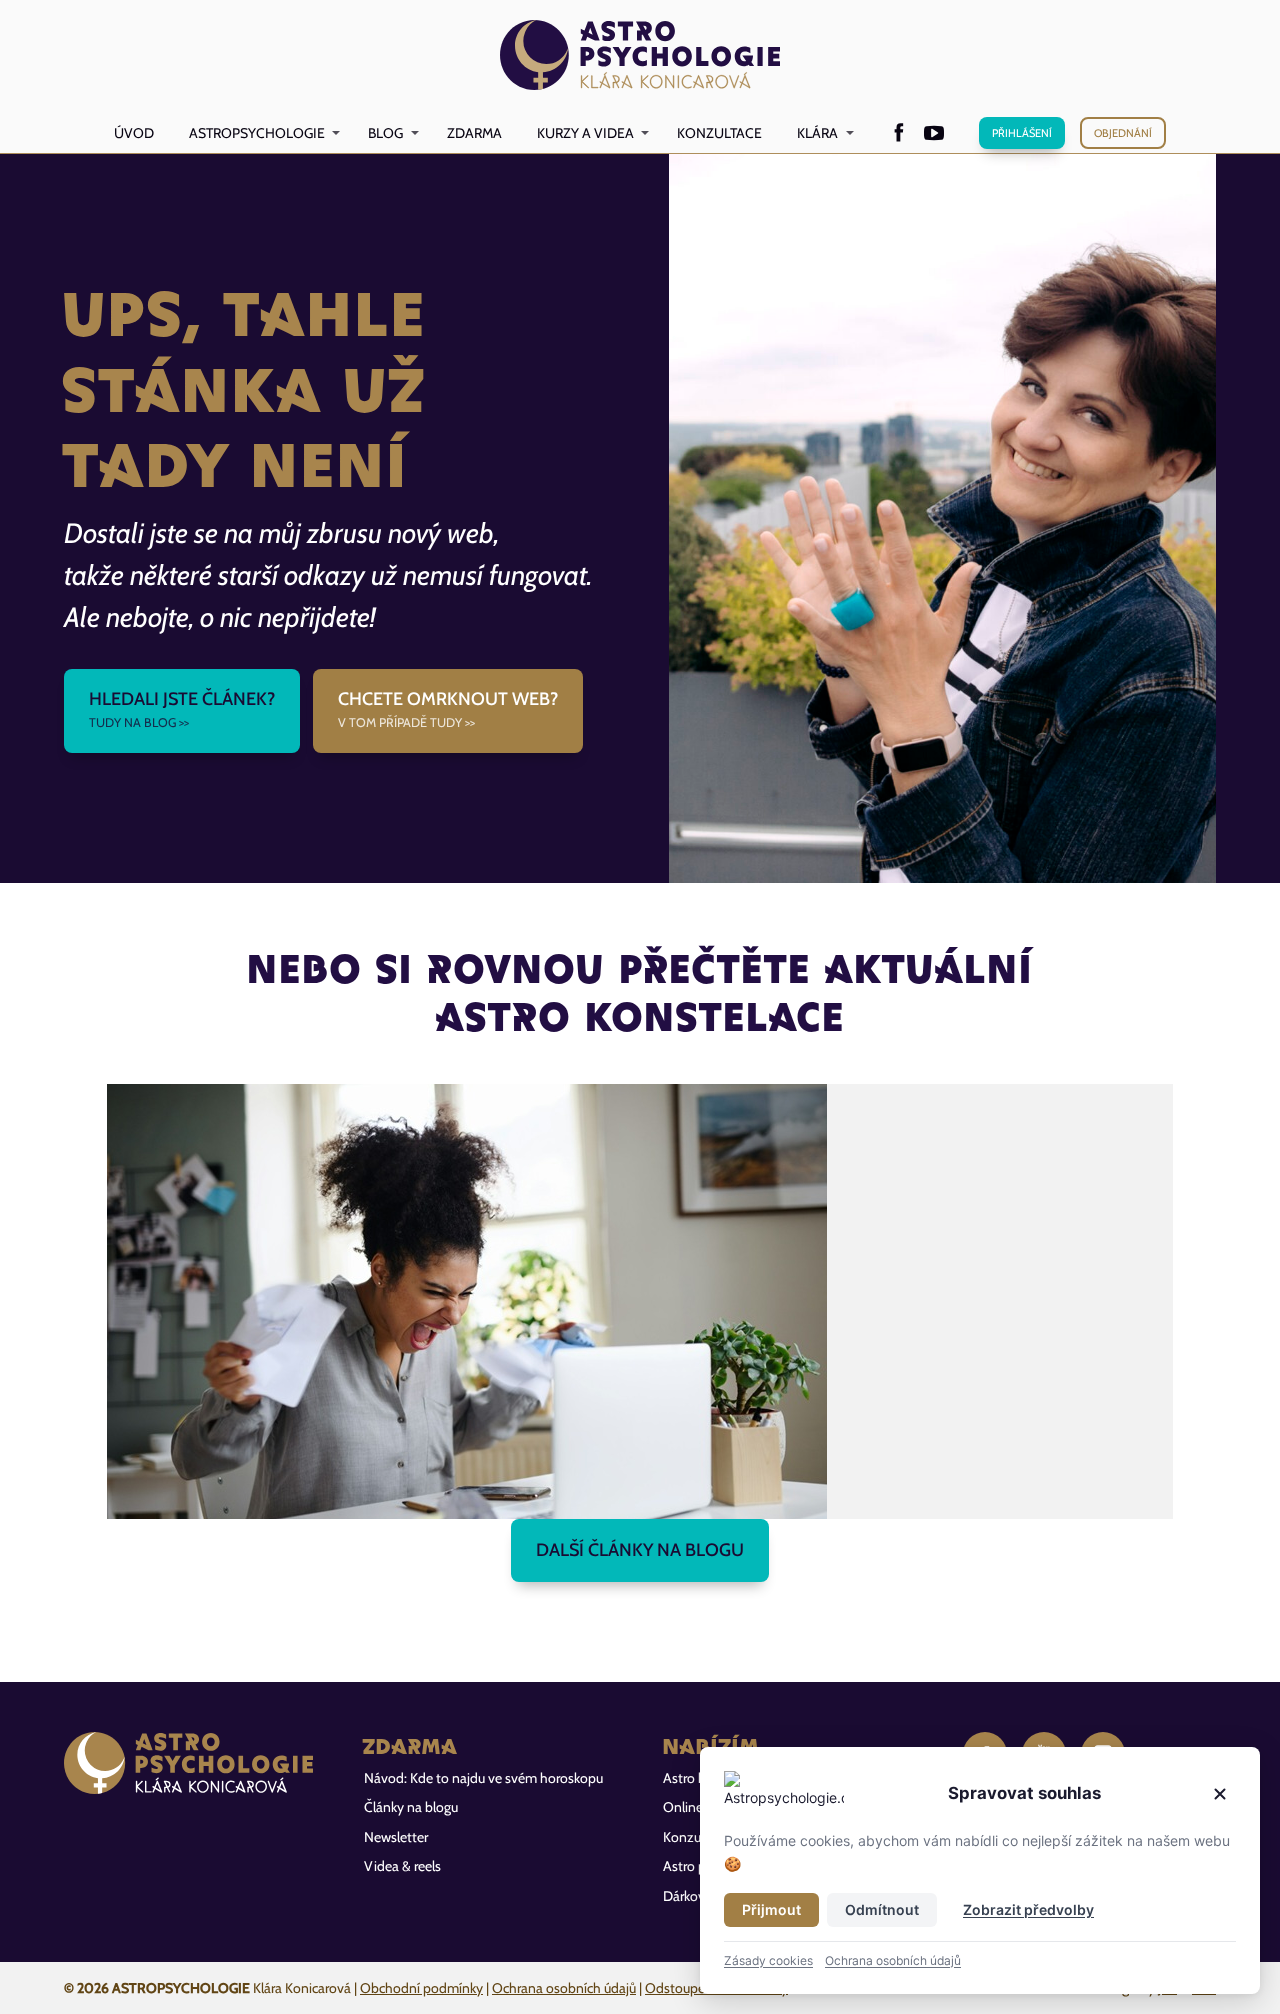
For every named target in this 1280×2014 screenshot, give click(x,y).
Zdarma (474, 133)
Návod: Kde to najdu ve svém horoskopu (483, 1778)
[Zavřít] (1220, 1794)
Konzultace (719, 133)
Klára (817, 133)
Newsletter (396, 1837)
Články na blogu (411, 1807)
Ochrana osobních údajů (564, 1988)
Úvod (134, 133)
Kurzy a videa (585, 133)
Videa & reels (402, 1866)
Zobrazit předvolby (1028, 1909)
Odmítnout (882, 1909)
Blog (385, 133)
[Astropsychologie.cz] (640, 56)
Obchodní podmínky (421, 1988)
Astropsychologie (257, 133)
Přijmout (771, 1909)
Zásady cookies (768, 1960)
